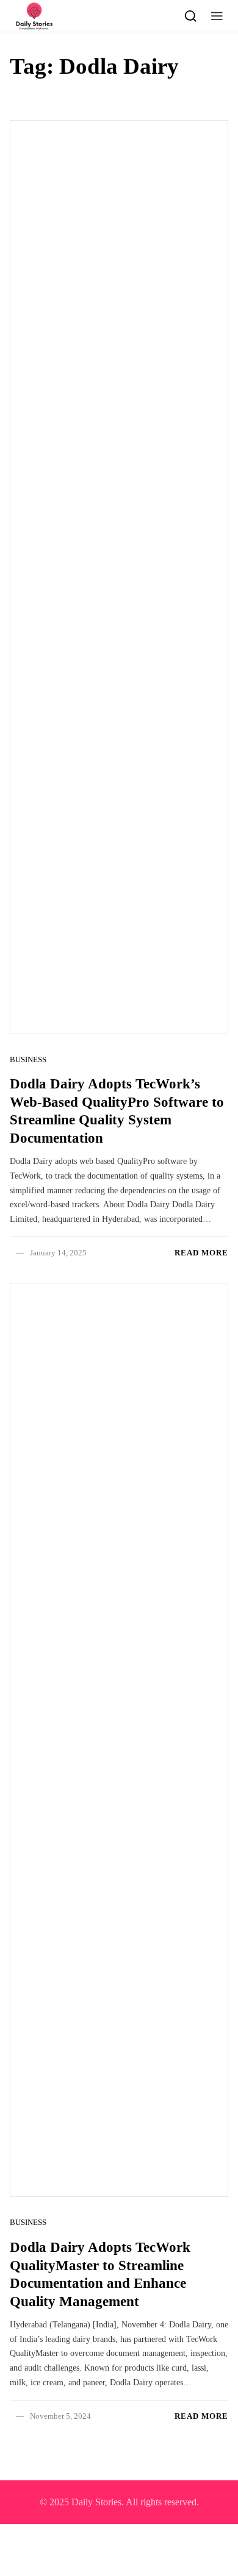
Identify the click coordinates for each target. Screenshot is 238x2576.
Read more (201, 1253)
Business (28, 1059)
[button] (217, 16)
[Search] (191, 16)
